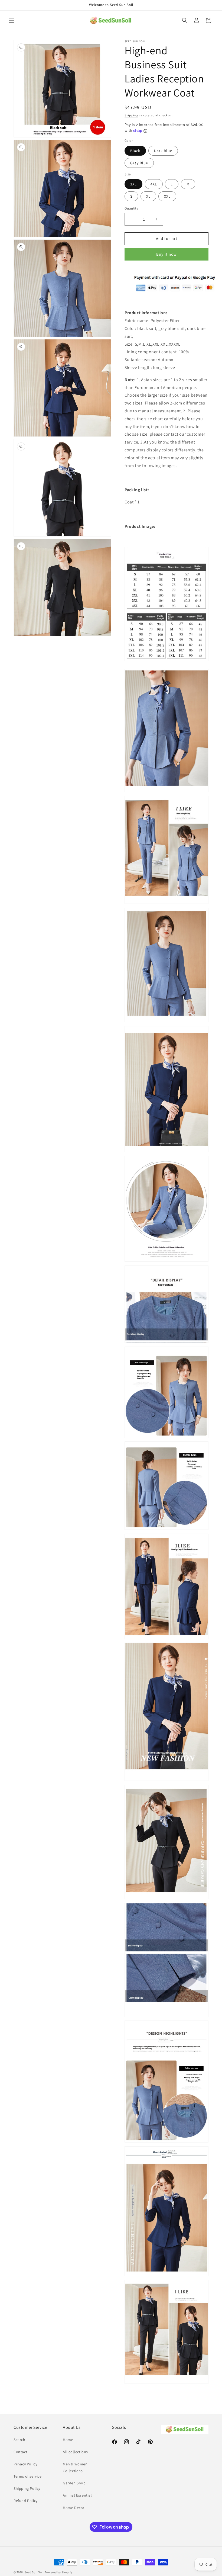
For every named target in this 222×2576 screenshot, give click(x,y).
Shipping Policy (27, 2488)
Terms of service (28, 2476)
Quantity (131, 208)
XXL (167, 196)
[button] (11, 20)
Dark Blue (163, 151)
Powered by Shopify (58, 2572)
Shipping (131, 115)
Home (68, 2440)
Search (19, 2440)
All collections (75, 2452)
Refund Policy (26, 2501)
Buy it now (166, 254)
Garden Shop (74, 2483)
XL (148, 196)
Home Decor (74, 2508)
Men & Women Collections (75, 2467)
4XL (154, 184)
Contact (20, 2452)
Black (135, 151)
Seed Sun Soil (34, 2572)
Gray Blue (139, 163)
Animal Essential (77, 2495)
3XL (133, 184)
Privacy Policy (25, 2464)
